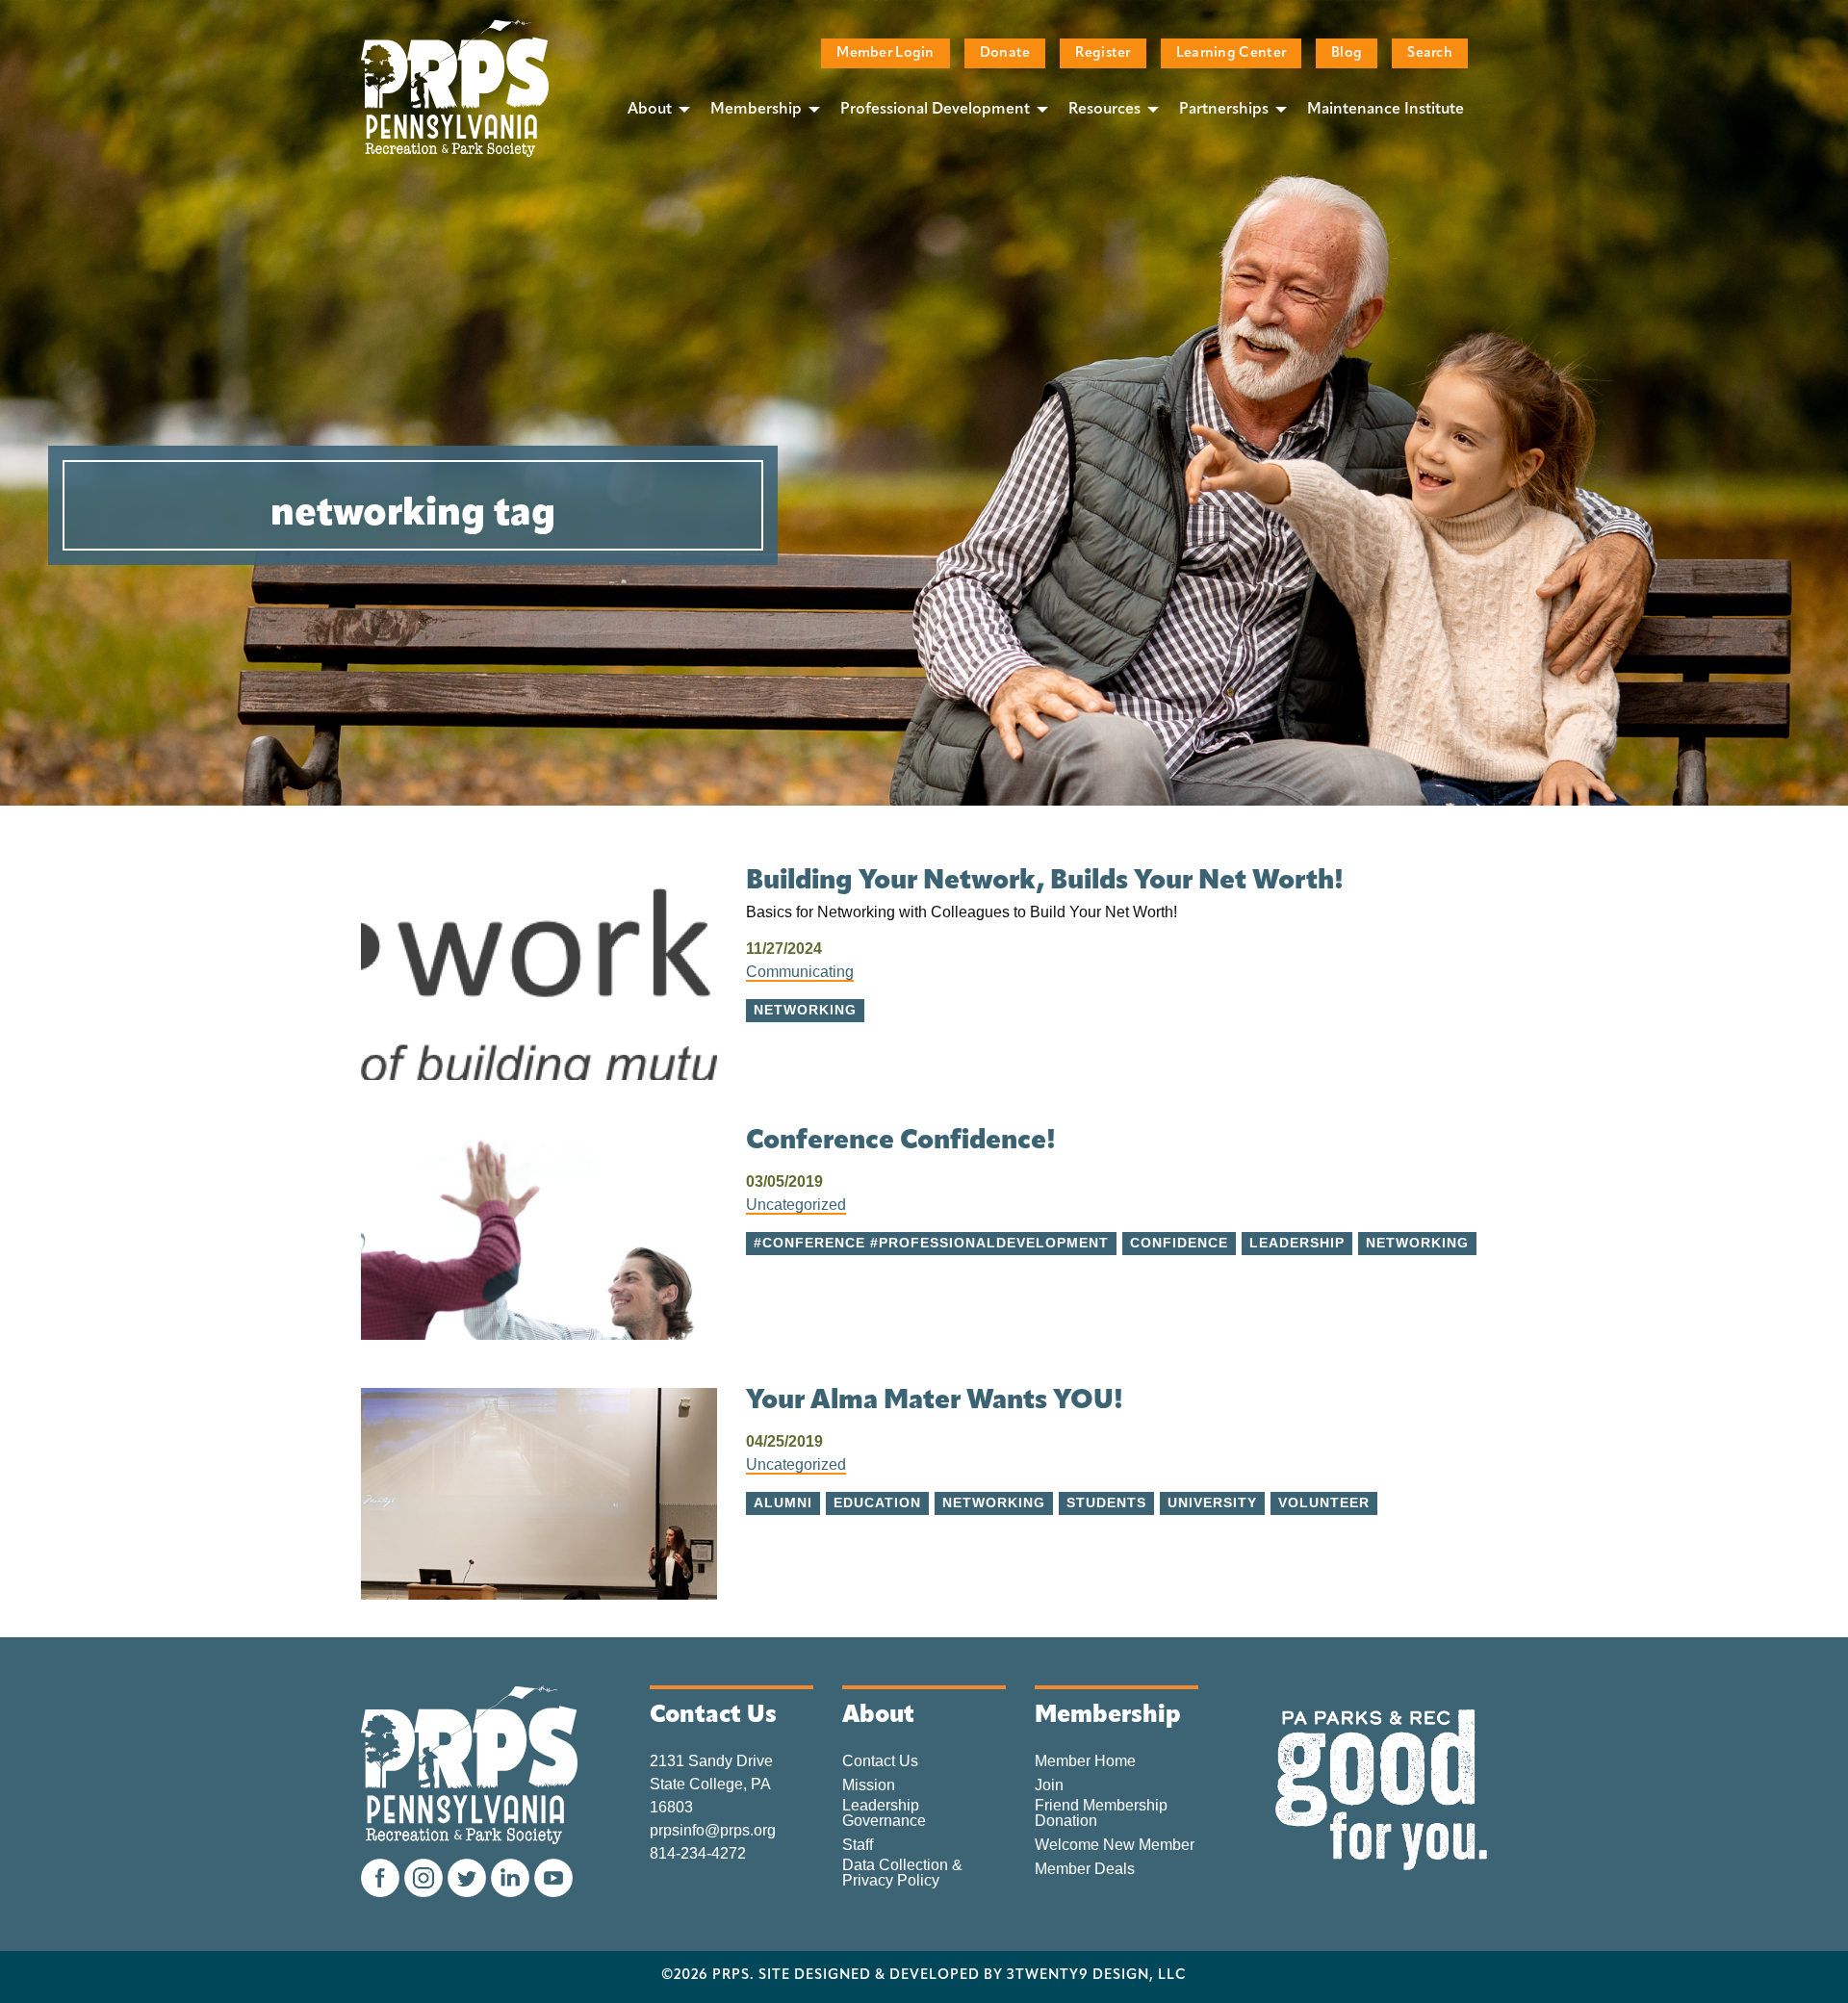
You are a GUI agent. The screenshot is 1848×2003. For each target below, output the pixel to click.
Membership (756, 110)
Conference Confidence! (901, 1142)
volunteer (1324, 1503)
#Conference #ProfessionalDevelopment (931, 1243)
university (1212, 1503)
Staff (858, 1845)
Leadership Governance (884, 1813)
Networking (805, 1010)
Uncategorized (796, 1205)
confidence (1179, 1243)
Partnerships (1224, 110)
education (877, 1503)
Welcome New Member (1115, 1845)
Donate (1005, 53)
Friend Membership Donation (1101, 1813)
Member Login (885, 53)
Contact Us (880, 1761)
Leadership (1297, 1243)
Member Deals (1085, 1869)
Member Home (1085, 1761)
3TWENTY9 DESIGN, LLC (1097, 1976)
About (650, 110)
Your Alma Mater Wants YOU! (935, 1401)
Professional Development (935, 110)
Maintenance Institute (1386, 110)
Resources (1104, 110)
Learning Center (1231, 53)
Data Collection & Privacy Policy (902, 1873)
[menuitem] (654, 109)
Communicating (800, 972)
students (1106, 1503)
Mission (869, 1785)
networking (1417, 1243)
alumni (783, 1503)
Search (1430, 53)
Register (1103, 53)
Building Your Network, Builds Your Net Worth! (1045, 882)
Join (1049, 1785)
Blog (1347, 53)
